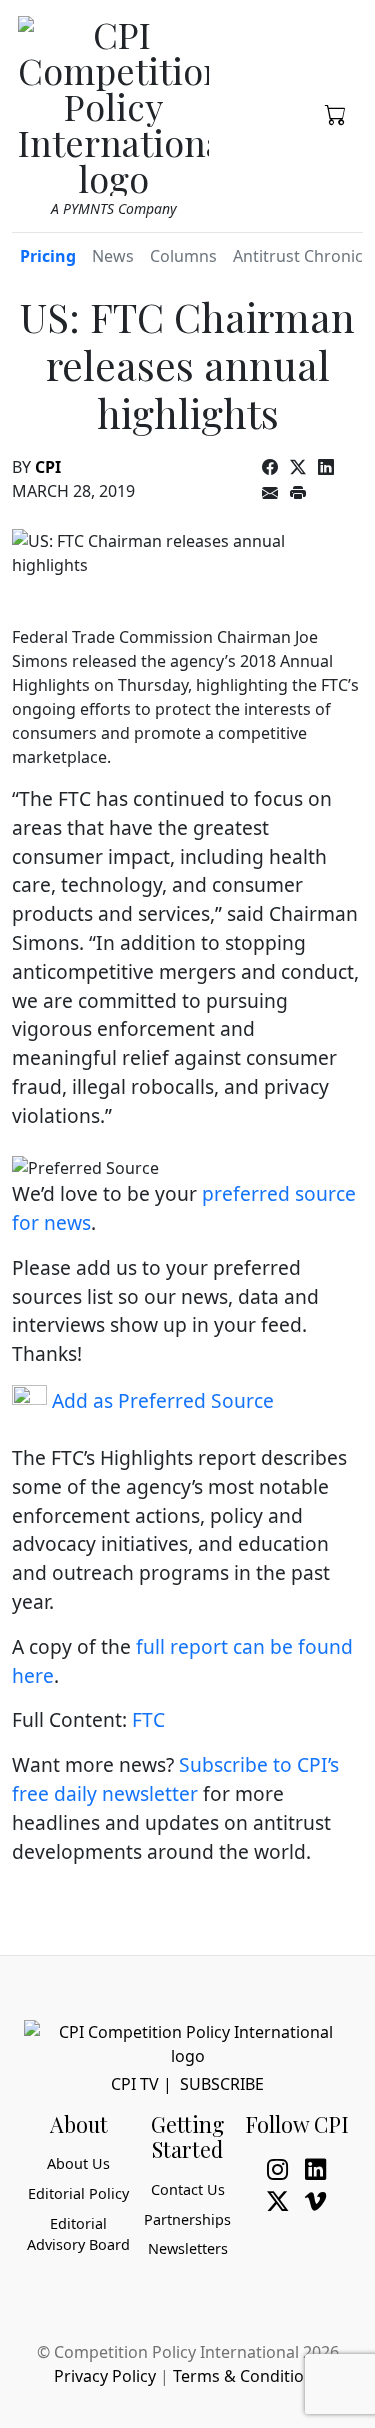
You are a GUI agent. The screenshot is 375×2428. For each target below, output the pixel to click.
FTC (148, 1719)
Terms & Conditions (247, 2376)
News (113, 256)
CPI (48, 467)
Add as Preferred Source (160, 1400)
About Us (78, 2163)
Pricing (48, 256)
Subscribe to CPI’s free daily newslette (175, 1779)
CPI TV (135, 2084)
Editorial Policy (78, 2193)
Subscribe (222, 2084)
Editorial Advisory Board (78, 2234)
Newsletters (188, 2248)
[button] (336, 113)
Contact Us (188, 2189)
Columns (183, 256)
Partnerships (187, 2219)
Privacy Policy (105, 2376)
